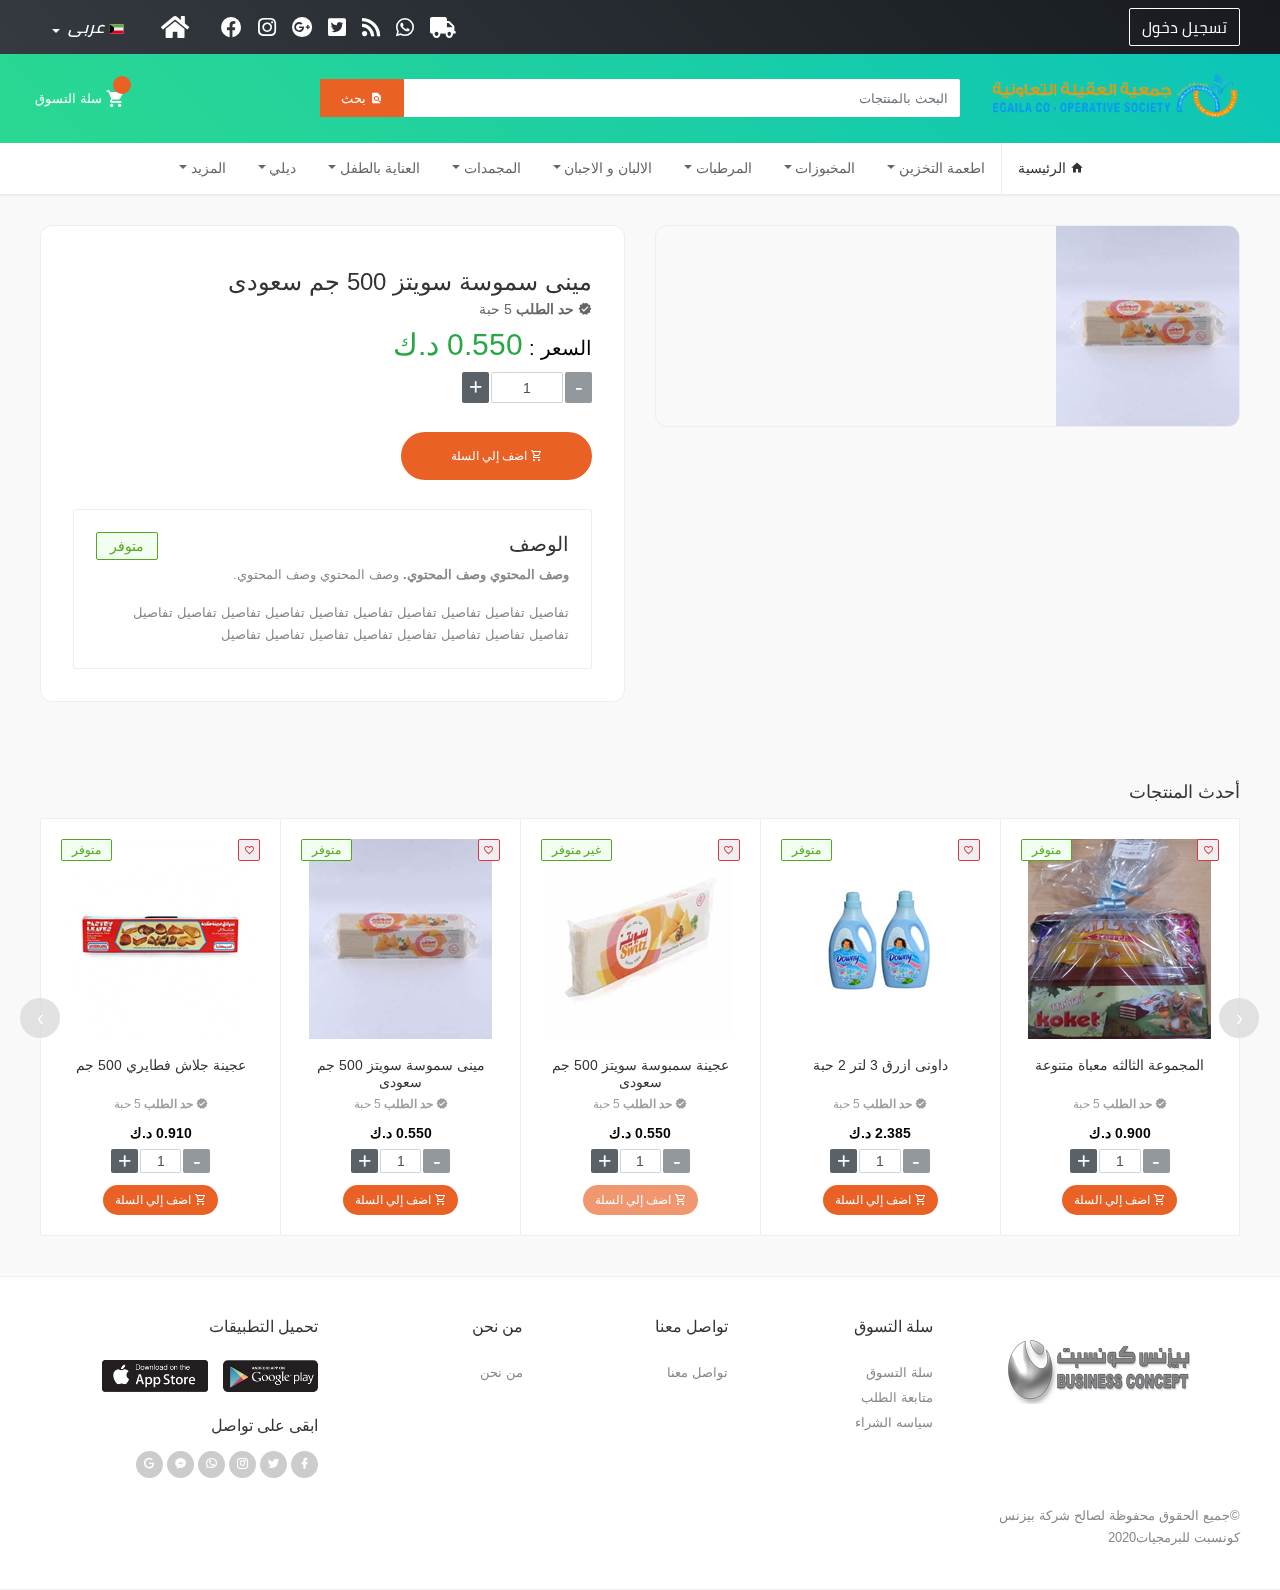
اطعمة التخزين (942, 168)
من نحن (501, 1372)
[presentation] (1239, 1018)
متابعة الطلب (897, 1397)
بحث (355, 98)
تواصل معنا (697, 1372)
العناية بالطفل (380, 168)
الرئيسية (1044, 168)
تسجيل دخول (1184, 27)
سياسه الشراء (894, 1422)
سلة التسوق (70, 98)
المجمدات (492, 168)
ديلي (282, 168)
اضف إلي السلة (490, 456)
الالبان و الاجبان (608, 168)
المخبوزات (825, 168)
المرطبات (724, 168)
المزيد (208, 168)
